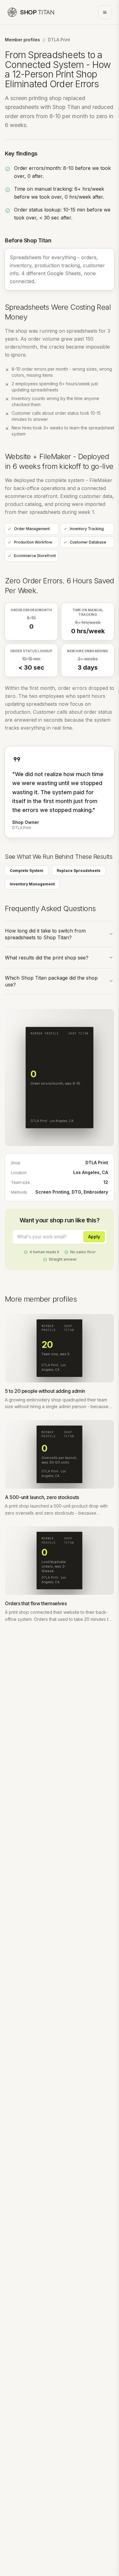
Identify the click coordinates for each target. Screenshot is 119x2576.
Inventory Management (32, 884)
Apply (94, 1237)
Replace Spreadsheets (79, 871)
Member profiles (22, 40)
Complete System (27, 871)
